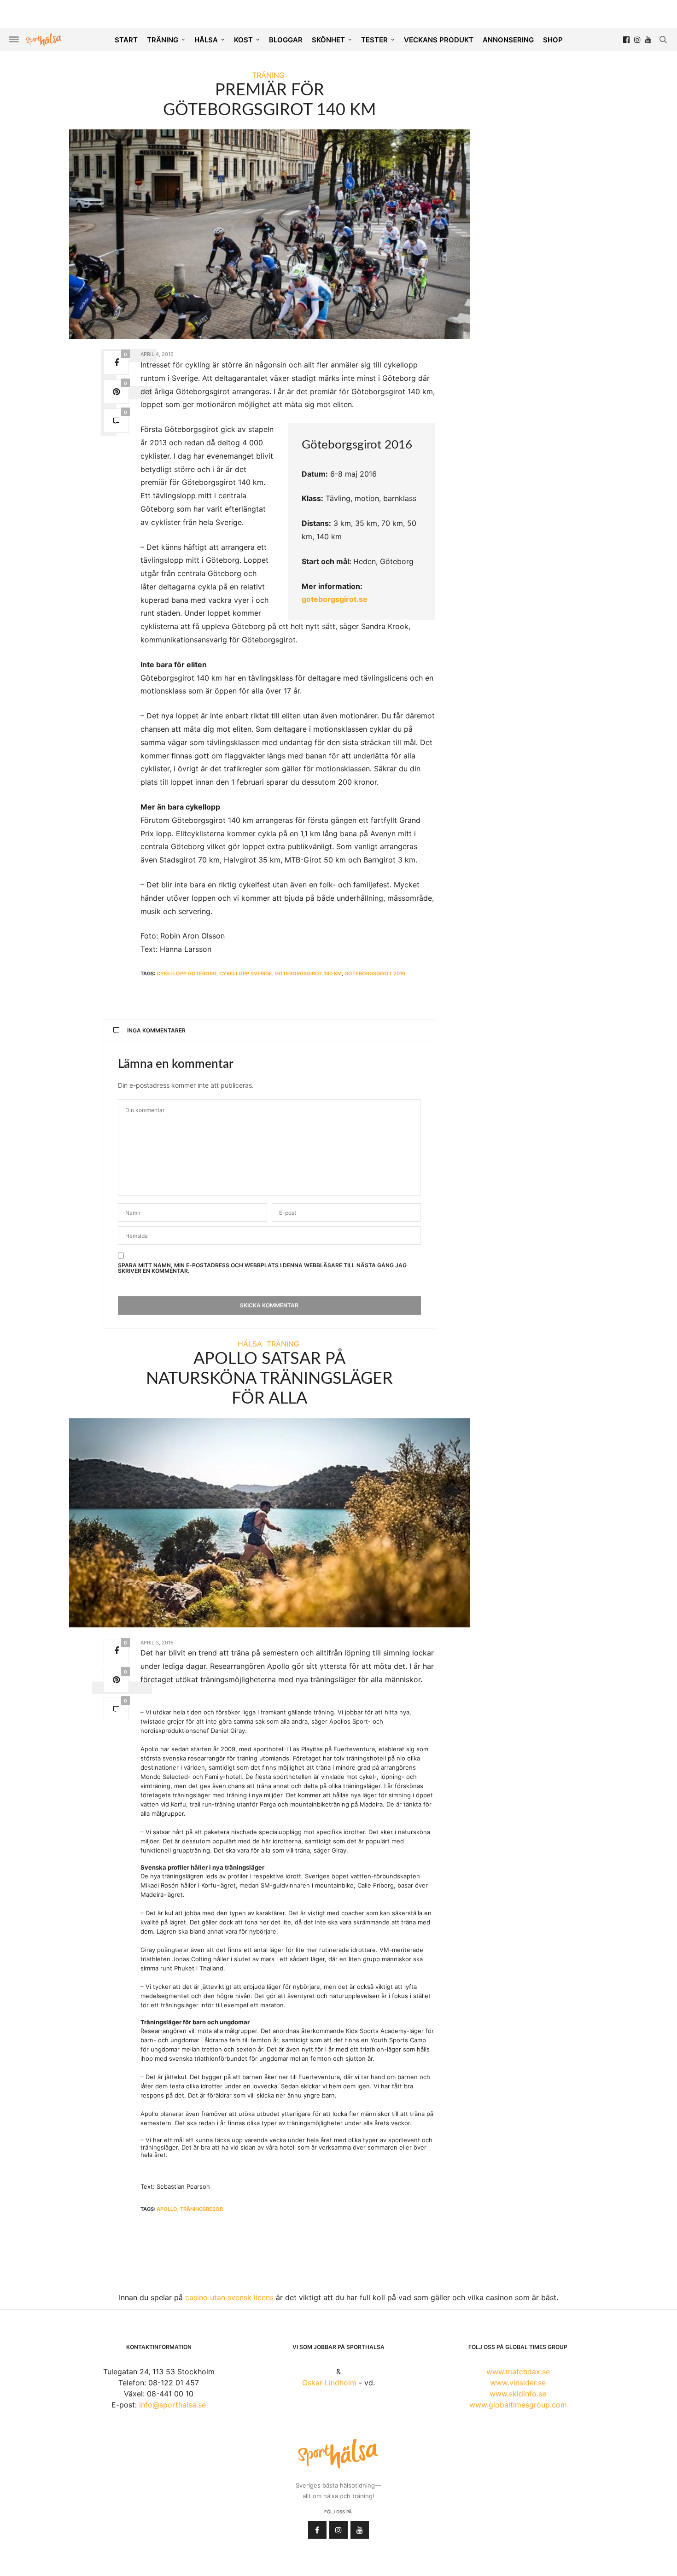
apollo (167, 2209)
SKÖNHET (328, 40)
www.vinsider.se (518, 2383)
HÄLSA (206, 40)
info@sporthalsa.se (172, 2405)
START (126, 40)
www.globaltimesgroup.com (518, 2405)
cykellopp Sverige (246, 973)
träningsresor (201, 2209)
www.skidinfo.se (518, 2394)
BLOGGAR (286, 40)
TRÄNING (163, 40)
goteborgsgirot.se (335, 599)
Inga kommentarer (156, 1030)
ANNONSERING (508, 40)
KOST (243, 40)
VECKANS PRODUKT (439, 40)
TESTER (374, 40)
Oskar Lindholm (329, 2383)
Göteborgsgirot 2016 (375, 973)
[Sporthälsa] (44, 40)
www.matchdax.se (518, 2372)
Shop (553, 40)
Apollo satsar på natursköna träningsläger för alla (269, 1379)
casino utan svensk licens (229, 2297)
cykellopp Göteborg (187, 973)
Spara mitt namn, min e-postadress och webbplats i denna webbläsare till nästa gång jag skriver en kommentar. (262, 1268)
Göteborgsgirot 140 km (308, 973)
